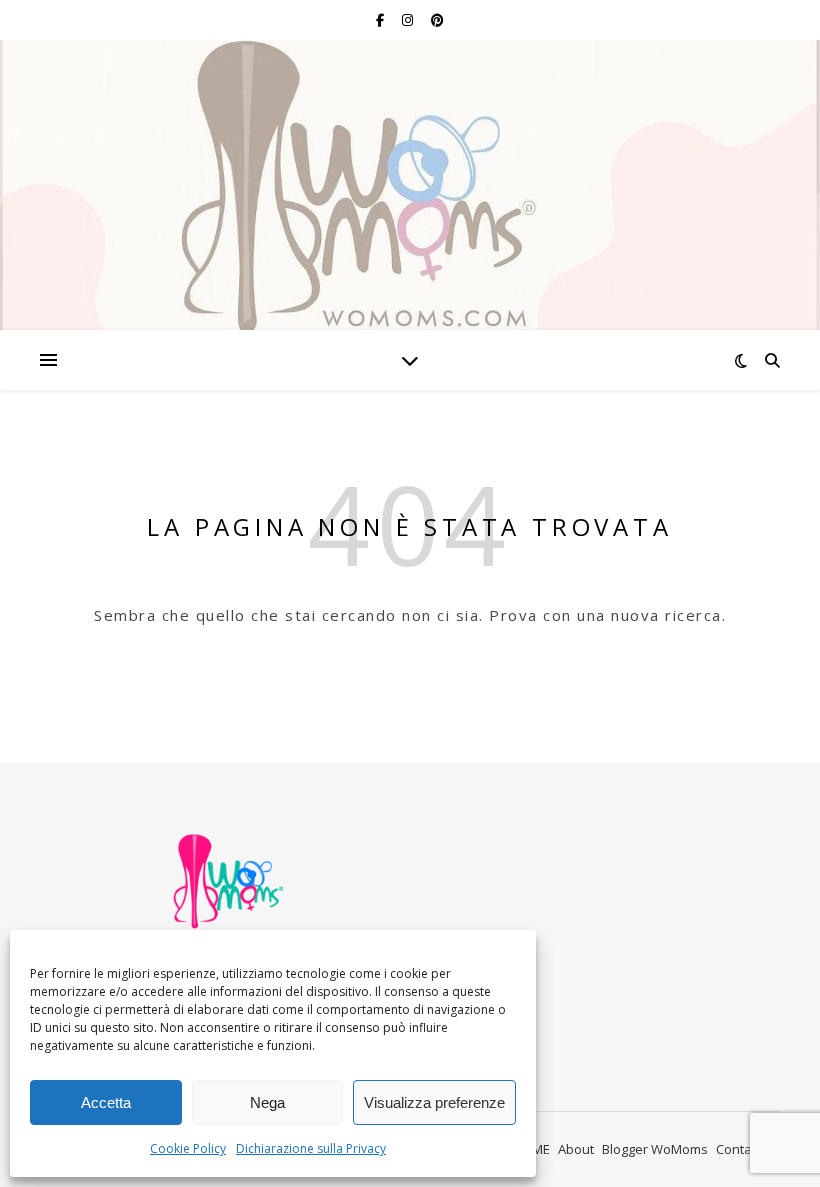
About (576, 1149)
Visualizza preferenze (434, 1102)
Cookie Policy (188, 1148)
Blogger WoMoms (655, 1149)
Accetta (106, 1102)
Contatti (739, 1149)
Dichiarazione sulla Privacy (311, 1148)
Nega (267, 1102)
